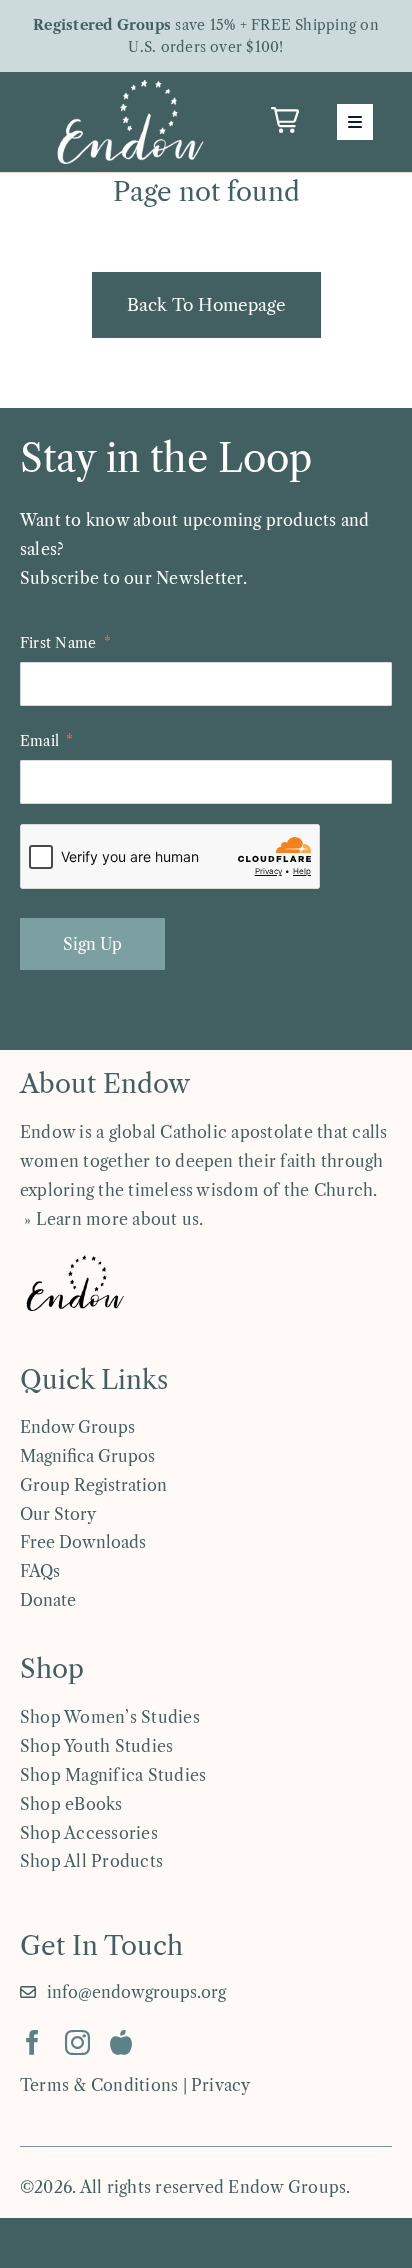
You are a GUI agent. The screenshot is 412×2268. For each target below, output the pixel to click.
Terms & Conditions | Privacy (135, 2085)
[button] (285, 120)
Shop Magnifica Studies (113, 1775)
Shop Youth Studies (96, 1746)
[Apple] (121, 2042)
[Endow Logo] (130, 84)
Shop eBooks (71, 1804)
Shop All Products (91, 1861)
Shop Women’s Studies (110, 1717)
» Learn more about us (109, 1219)
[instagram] (77, 2042)
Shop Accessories (89, 1833)
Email (39, 741)
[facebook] (32, 2042)
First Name (58, 643)
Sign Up (92, 944)
